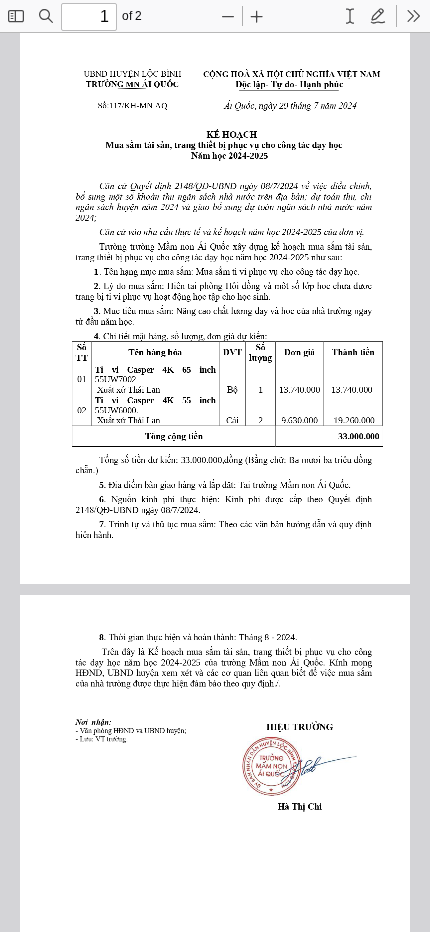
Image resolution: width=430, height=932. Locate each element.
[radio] (350, 16)
